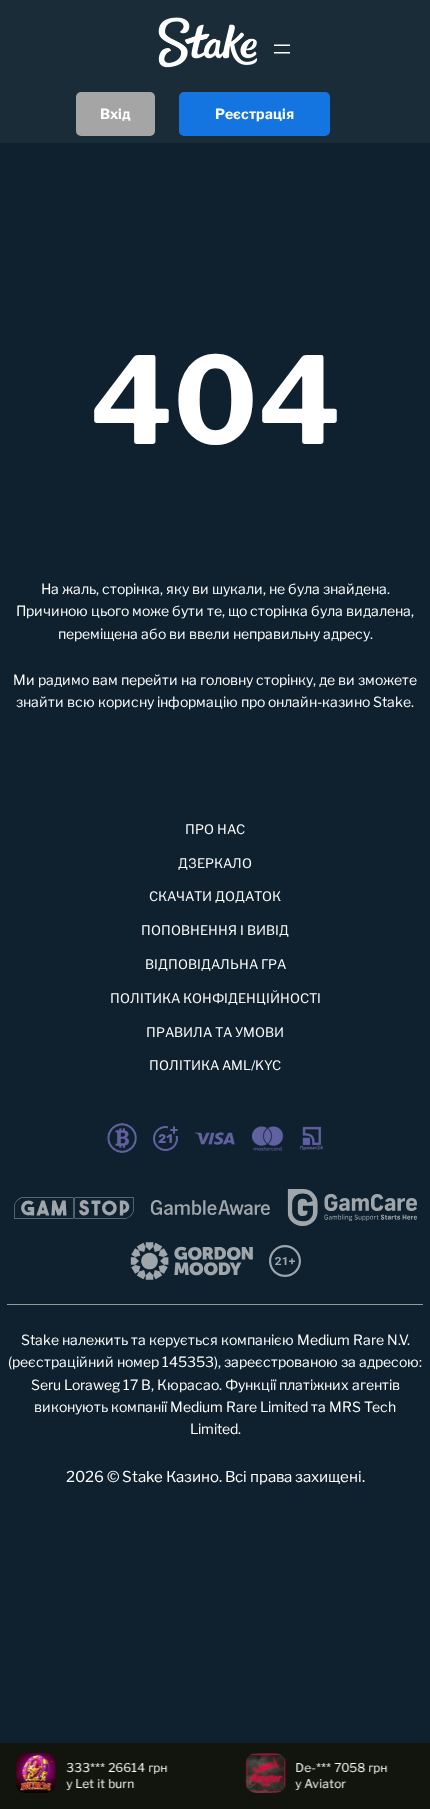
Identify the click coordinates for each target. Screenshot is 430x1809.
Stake (392, 701)
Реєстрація (254, 113)
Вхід (115, 113)
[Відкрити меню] (282, 49)
